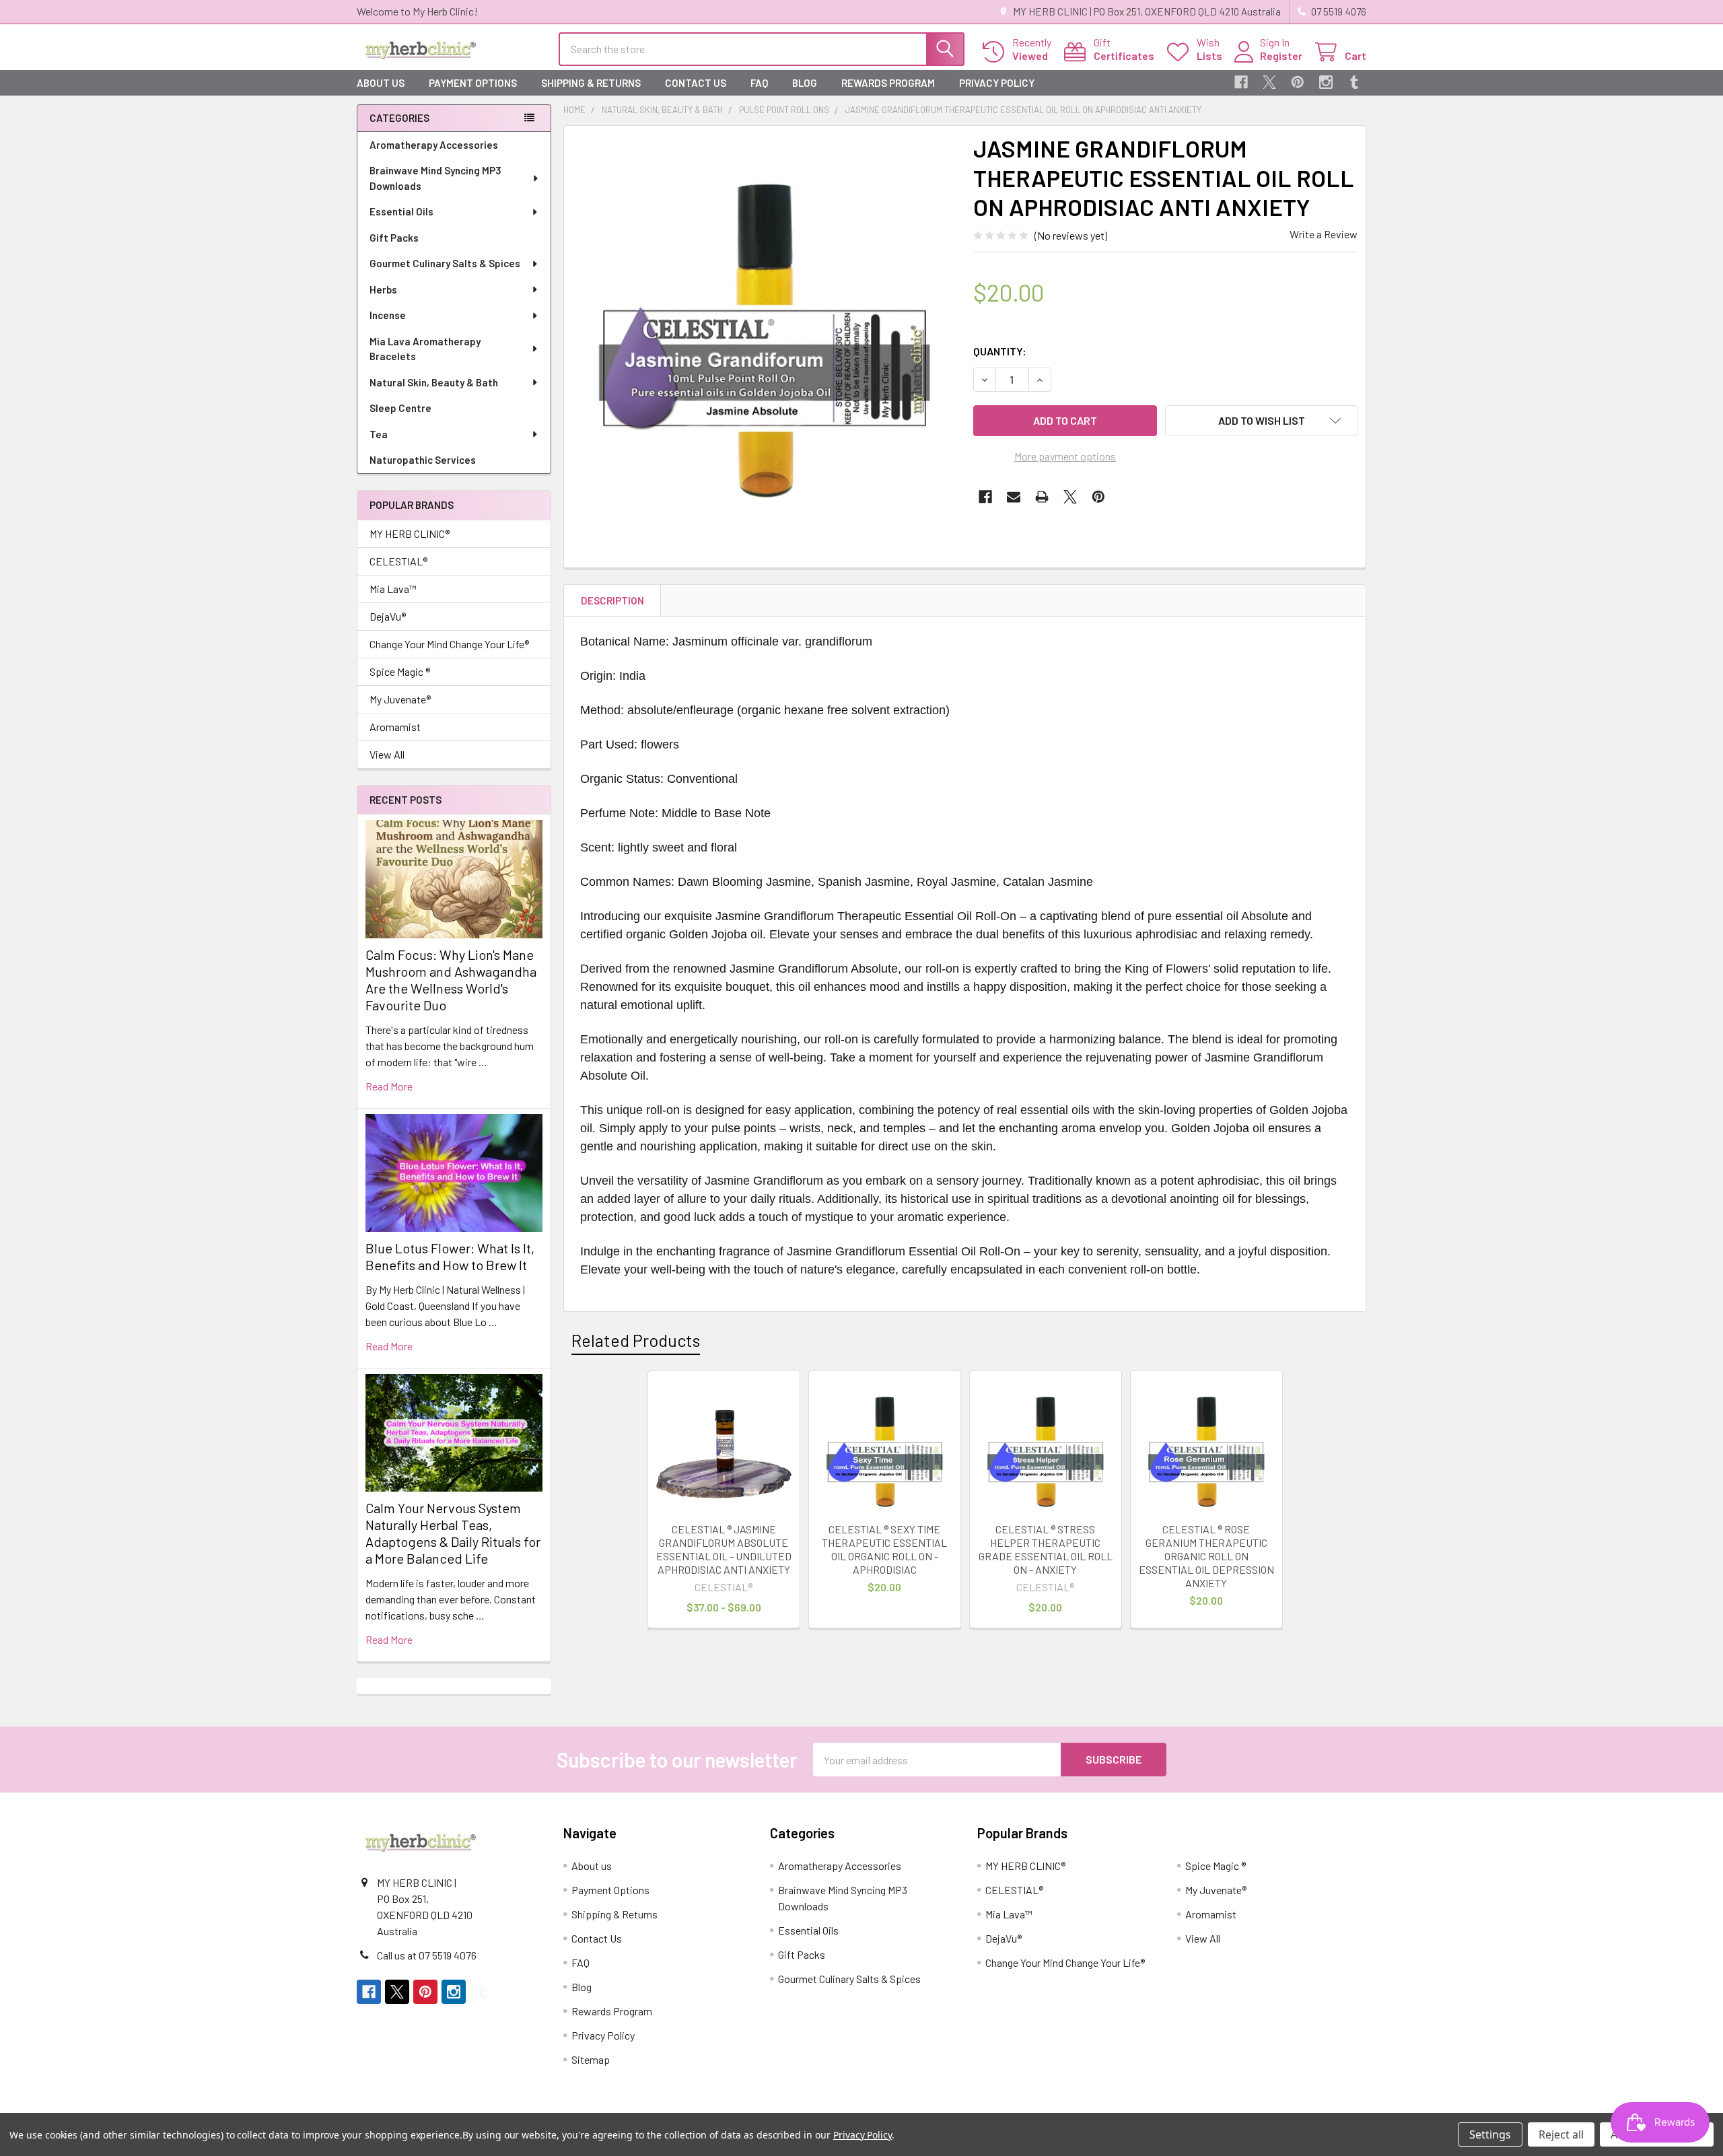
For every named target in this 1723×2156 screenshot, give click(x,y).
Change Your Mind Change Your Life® (449, 644)
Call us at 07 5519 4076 (427, 1955)
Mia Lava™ (393, 589)
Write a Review (1324, 234)
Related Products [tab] (636, 1340)
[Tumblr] (1354, 82)
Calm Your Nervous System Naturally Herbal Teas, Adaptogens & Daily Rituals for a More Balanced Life (453, 1533)
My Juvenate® (400, 699)
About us (381, 83)
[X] (1269, 82)
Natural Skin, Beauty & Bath (434, 382)
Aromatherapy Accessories (434, 145)
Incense (388, 315)
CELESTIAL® (398, 561)
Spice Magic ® (400, 671)
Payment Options (473, 83)
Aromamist (395, 727)
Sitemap (591, 2059)
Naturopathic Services (423, 460)
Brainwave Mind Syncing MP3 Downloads (435, 178)
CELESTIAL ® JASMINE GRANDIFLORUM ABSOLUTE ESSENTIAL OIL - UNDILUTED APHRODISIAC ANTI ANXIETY (724, 1549)
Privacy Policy (997, 83)
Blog (805, 83)
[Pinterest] (1298, 82)
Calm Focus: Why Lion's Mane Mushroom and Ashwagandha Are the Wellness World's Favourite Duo (451, 980)
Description (612, 600)
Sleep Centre (400, 408)
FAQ (759, 83)
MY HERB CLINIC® (410, 533)
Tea (379, 434)
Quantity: (1000, 351)
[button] (1261, 421)
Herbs (383, 289)
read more (389, 1086)
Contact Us (696, 83)
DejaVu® (388, 616)
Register (1281, 56)
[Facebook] (1241, 82)
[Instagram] (1326, 82)
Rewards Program (888, 83)
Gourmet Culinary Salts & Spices (445, 263)
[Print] (1042, 497)
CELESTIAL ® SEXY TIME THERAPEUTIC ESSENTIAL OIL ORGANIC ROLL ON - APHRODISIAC (884, 1549)
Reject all (1561, 2134)
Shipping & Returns (591, 83)
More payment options (1065, 456)
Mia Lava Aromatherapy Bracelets (425, 349)
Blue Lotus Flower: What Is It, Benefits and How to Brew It (450, 1256)
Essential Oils (401, 211)
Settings (1490, 2134)
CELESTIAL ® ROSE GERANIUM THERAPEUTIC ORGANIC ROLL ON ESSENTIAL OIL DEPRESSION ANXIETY (1206, 1556)
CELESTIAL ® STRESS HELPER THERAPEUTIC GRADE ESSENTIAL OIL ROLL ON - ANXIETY (1046, 1549)
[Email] (1014, 497)
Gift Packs (394, 238)
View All (387, 754)
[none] (765, 326)
